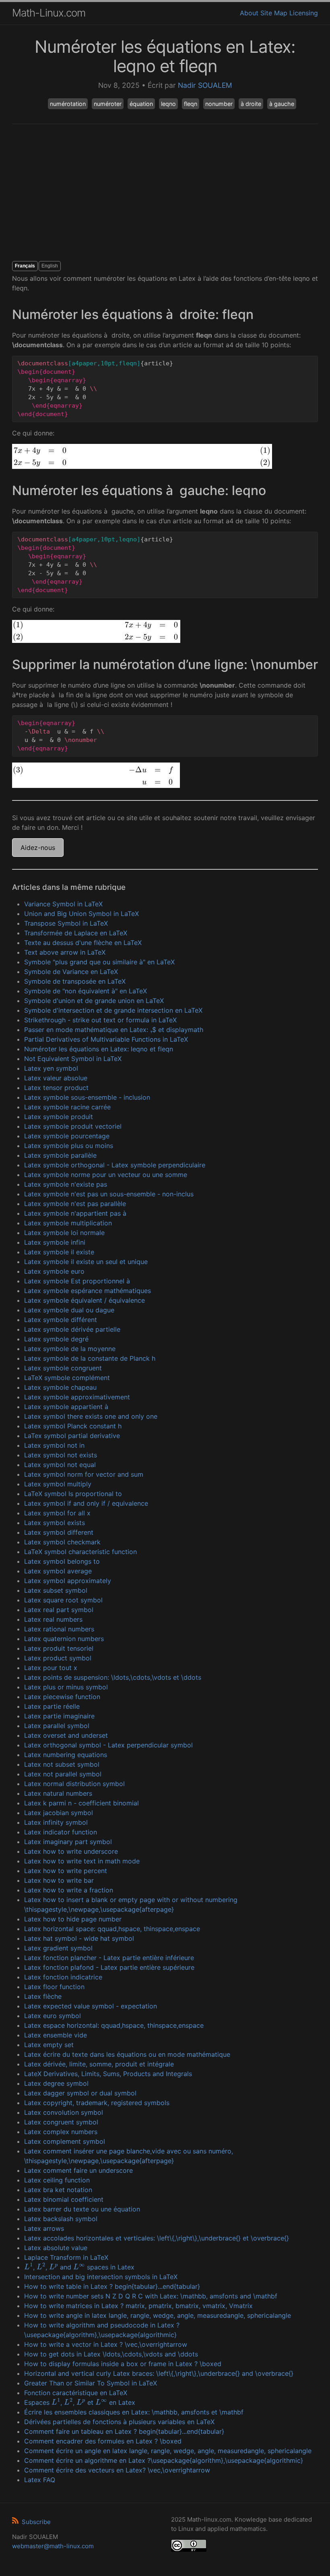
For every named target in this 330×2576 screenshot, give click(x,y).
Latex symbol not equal (60, 1465)
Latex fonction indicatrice (63, 1977)
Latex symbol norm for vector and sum (84, 1474)
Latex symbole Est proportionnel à (77, 1281)
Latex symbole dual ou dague (69, 1310)
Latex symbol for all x (57, 1513)
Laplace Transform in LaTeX (66, 2257)
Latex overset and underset (66, 1735)
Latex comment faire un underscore (78, 2170)
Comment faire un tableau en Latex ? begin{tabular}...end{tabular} (124, 2431)
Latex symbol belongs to (62, 1561)
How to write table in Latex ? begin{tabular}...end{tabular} (112, 2286)
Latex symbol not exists (61, 1455)
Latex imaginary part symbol (68, 1842)
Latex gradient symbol (58, 1948)
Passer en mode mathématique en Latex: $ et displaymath (114, 1030)
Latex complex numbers (61, 2132)
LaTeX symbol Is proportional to (73, 1494)
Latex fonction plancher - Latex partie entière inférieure (109, 1958)
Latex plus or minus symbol (66, 1687)
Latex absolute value (56, 2248)
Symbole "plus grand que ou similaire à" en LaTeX (99, 962)
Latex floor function (54, 1987)
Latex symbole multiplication (68, 1223)
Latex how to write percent (66, 1871)
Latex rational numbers (59, 1629)
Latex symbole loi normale (64, 1233)
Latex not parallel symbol (63, 1774)
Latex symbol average (58, 1571)
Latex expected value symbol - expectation (91, 2006)
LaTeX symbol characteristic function (80, 1552)
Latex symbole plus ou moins (69, 1146)
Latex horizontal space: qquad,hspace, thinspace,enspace (112, 1929)
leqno (168, 104)
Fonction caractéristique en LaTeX (76, 2393)
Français (25, 266)
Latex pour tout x (51, 1668)
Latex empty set (49, 2045)
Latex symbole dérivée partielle (72, 1329)
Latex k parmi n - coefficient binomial (81, 1803)
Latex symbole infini (55, 1242)
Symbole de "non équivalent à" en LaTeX (86, 991)
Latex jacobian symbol (59, 1813)
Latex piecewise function (62, 1697)
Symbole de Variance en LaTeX (71, 972)
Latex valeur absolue (56, 1078)
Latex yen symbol (51, 1068)
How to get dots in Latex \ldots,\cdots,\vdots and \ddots (111, 2354)
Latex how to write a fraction (69, 1890)
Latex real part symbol (59, 1610)
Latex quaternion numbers (64, 1639)
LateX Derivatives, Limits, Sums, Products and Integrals (108, 2074)
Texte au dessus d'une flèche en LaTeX (83, 943)
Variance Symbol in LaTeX (63, 904)
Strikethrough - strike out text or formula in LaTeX (100, 1020)
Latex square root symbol (63, 1600)
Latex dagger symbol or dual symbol (80, 2093)
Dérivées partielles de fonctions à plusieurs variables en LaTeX (119, 2422)
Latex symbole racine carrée (67, 1107)
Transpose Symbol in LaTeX (66, 923)
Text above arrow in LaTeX (65, 952)
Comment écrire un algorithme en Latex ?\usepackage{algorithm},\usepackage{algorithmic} (164, 2460)
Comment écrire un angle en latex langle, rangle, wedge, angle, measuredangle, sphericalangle (168, 2451)
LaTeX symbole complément (67, 1378)
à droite (251, 104)
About (249, 13)
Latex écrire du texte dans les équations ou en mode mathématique (127, 2054)
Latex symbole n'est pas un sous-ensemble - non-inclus (109, 1194)
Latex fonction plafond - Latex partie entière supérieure (109, 1967)
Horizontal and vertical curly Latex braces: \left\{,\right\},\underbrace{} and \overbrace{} (159, 2373)
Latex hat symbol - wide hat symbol (79, 1938)
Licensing (304, 13)
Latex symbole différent (61, 1320)
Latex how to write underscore (71, 1851)
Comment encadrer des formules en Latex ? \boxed (103, 2441)
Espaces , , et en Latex (80, 2402)
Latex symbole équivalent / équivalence (85, 1300)
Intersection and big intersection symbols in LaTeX (101, 2277)
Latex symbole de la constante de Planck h (90, 1358)
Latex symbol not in (54, 1445)
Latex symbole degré (56, 1339)
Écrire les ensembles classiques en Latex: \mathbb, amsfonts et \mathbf (134, 2412)
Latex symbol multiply (58, 1484)
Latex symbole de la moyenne (70, 1349)
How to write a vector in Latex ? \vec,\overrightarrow (106, 2344)
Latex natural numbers (58, 1793)
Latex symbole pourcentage (67, 1136)
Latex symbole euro (54, 1271)
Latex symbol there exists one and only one (91, 1416)
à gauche (282, 104)
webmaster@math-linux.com (53, 2546)
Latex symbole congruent (63, 1368)
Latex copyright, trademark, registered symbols (97, 2103)
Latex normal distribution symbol (74, 1784)
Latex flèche (43, 1996)
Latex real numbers (53, 1619)
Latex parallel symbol (57, 1726)
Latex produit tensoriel (59, 1648)
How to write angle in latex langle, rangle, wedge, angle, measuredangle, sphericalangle (158, 2315)
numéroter (108, 104)
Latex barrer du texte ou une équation (82, 2209)
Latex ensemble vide (56, 2035)
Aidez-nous (38, 848)
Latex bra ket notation (58, 2190)
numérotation (68, 104)
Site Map (274, 13)
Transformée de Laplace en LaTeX (76, 933)
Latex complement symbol (65, 2141)
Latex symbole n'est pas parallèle (75, 1204)
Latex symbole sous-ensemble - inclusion (87, 1097)
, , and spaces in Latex (79, 2267)
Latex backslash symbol (61, 2219)
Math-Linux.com (49, 13)
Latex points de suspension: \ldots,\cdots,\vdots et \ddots (113, 1677)
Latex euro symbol (53, 2016)
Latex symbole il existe (59, 1252)
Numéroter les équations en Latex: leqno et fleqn (99, 1049)
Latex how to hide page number (73, 1919)
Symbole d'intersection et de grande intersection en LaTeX (113, 1010)
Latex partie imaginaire (59, 1716)
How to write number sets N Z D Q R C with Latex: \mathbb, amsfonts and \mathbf (151, 2296)
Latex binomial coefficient (64, 2199)
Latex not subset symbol (62, 1764)
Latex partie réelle (52, 1706)
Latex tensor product (56, 1088)
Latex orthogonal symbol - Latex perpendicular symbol (108, 1745)
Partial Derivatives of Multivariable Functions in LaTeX (106, 1039)
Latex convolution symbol (64, 2112)
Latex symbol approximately (68, 1581)
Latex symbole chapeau (60, 1387)
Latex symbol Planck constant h (73, 1426)
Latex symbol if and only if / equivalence (86, 1503)
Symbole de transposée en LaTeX (75, 981)
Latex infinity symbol (56, 1822)
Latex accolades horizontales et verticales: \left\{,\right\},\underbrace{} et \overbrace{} (157, 2238)
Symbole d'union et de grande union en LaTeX (94, 1001)
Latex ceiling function (57, 2180)
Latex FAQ (40, 2480)
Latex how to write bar (59, 1880)
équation (141, 104)
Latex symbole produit (59, 1117)
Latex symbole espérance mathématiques (88, 1291)
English (50, 266)
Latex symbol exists (55, 1523)
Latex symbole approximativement (77, 1397)
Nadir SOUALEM (205, 85)
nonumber (219, 104)
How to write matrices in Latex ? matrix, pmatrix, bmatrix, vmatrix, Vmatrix (138, 2306)
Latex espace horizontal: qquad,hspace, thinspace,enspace (114, 2025)
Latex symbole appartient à (66, 1407)
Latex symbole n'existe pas (66, 1184)
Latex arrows (44, 2228)
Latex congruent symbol (61, 2122)
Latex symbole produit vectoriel (73, 1126)
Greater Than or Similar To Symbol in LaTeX (91, 2383)
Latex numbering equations (66, 1755)
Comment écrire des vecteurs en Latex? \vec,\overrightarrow (117, 2470)
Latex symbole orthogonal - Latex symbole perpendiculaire (115, 1165)
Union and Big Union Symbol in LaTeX (81, 914)
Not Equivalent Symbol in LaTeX (73, 1059)
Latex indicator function (61, 1832)
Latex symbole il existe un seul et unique (86, 1262)
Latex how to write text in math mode (82, 1861)
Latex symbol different (59, 1532)
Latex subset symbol (56, 1590)
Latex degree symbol (56, 2083)
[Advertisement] (165, 193)
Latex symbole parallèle (60, 1155)
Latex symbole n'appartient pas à (75, 1213)
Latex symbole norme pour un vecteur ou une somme (106, 1175)
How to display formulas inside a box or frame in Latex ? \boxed (123, 2364)
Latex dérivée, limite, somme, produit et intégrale (99, 2064)
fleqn (191, 104)
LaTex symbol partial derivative (72, 1436)
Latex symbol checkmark (62, 1542)
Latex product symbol (58, 1658)
